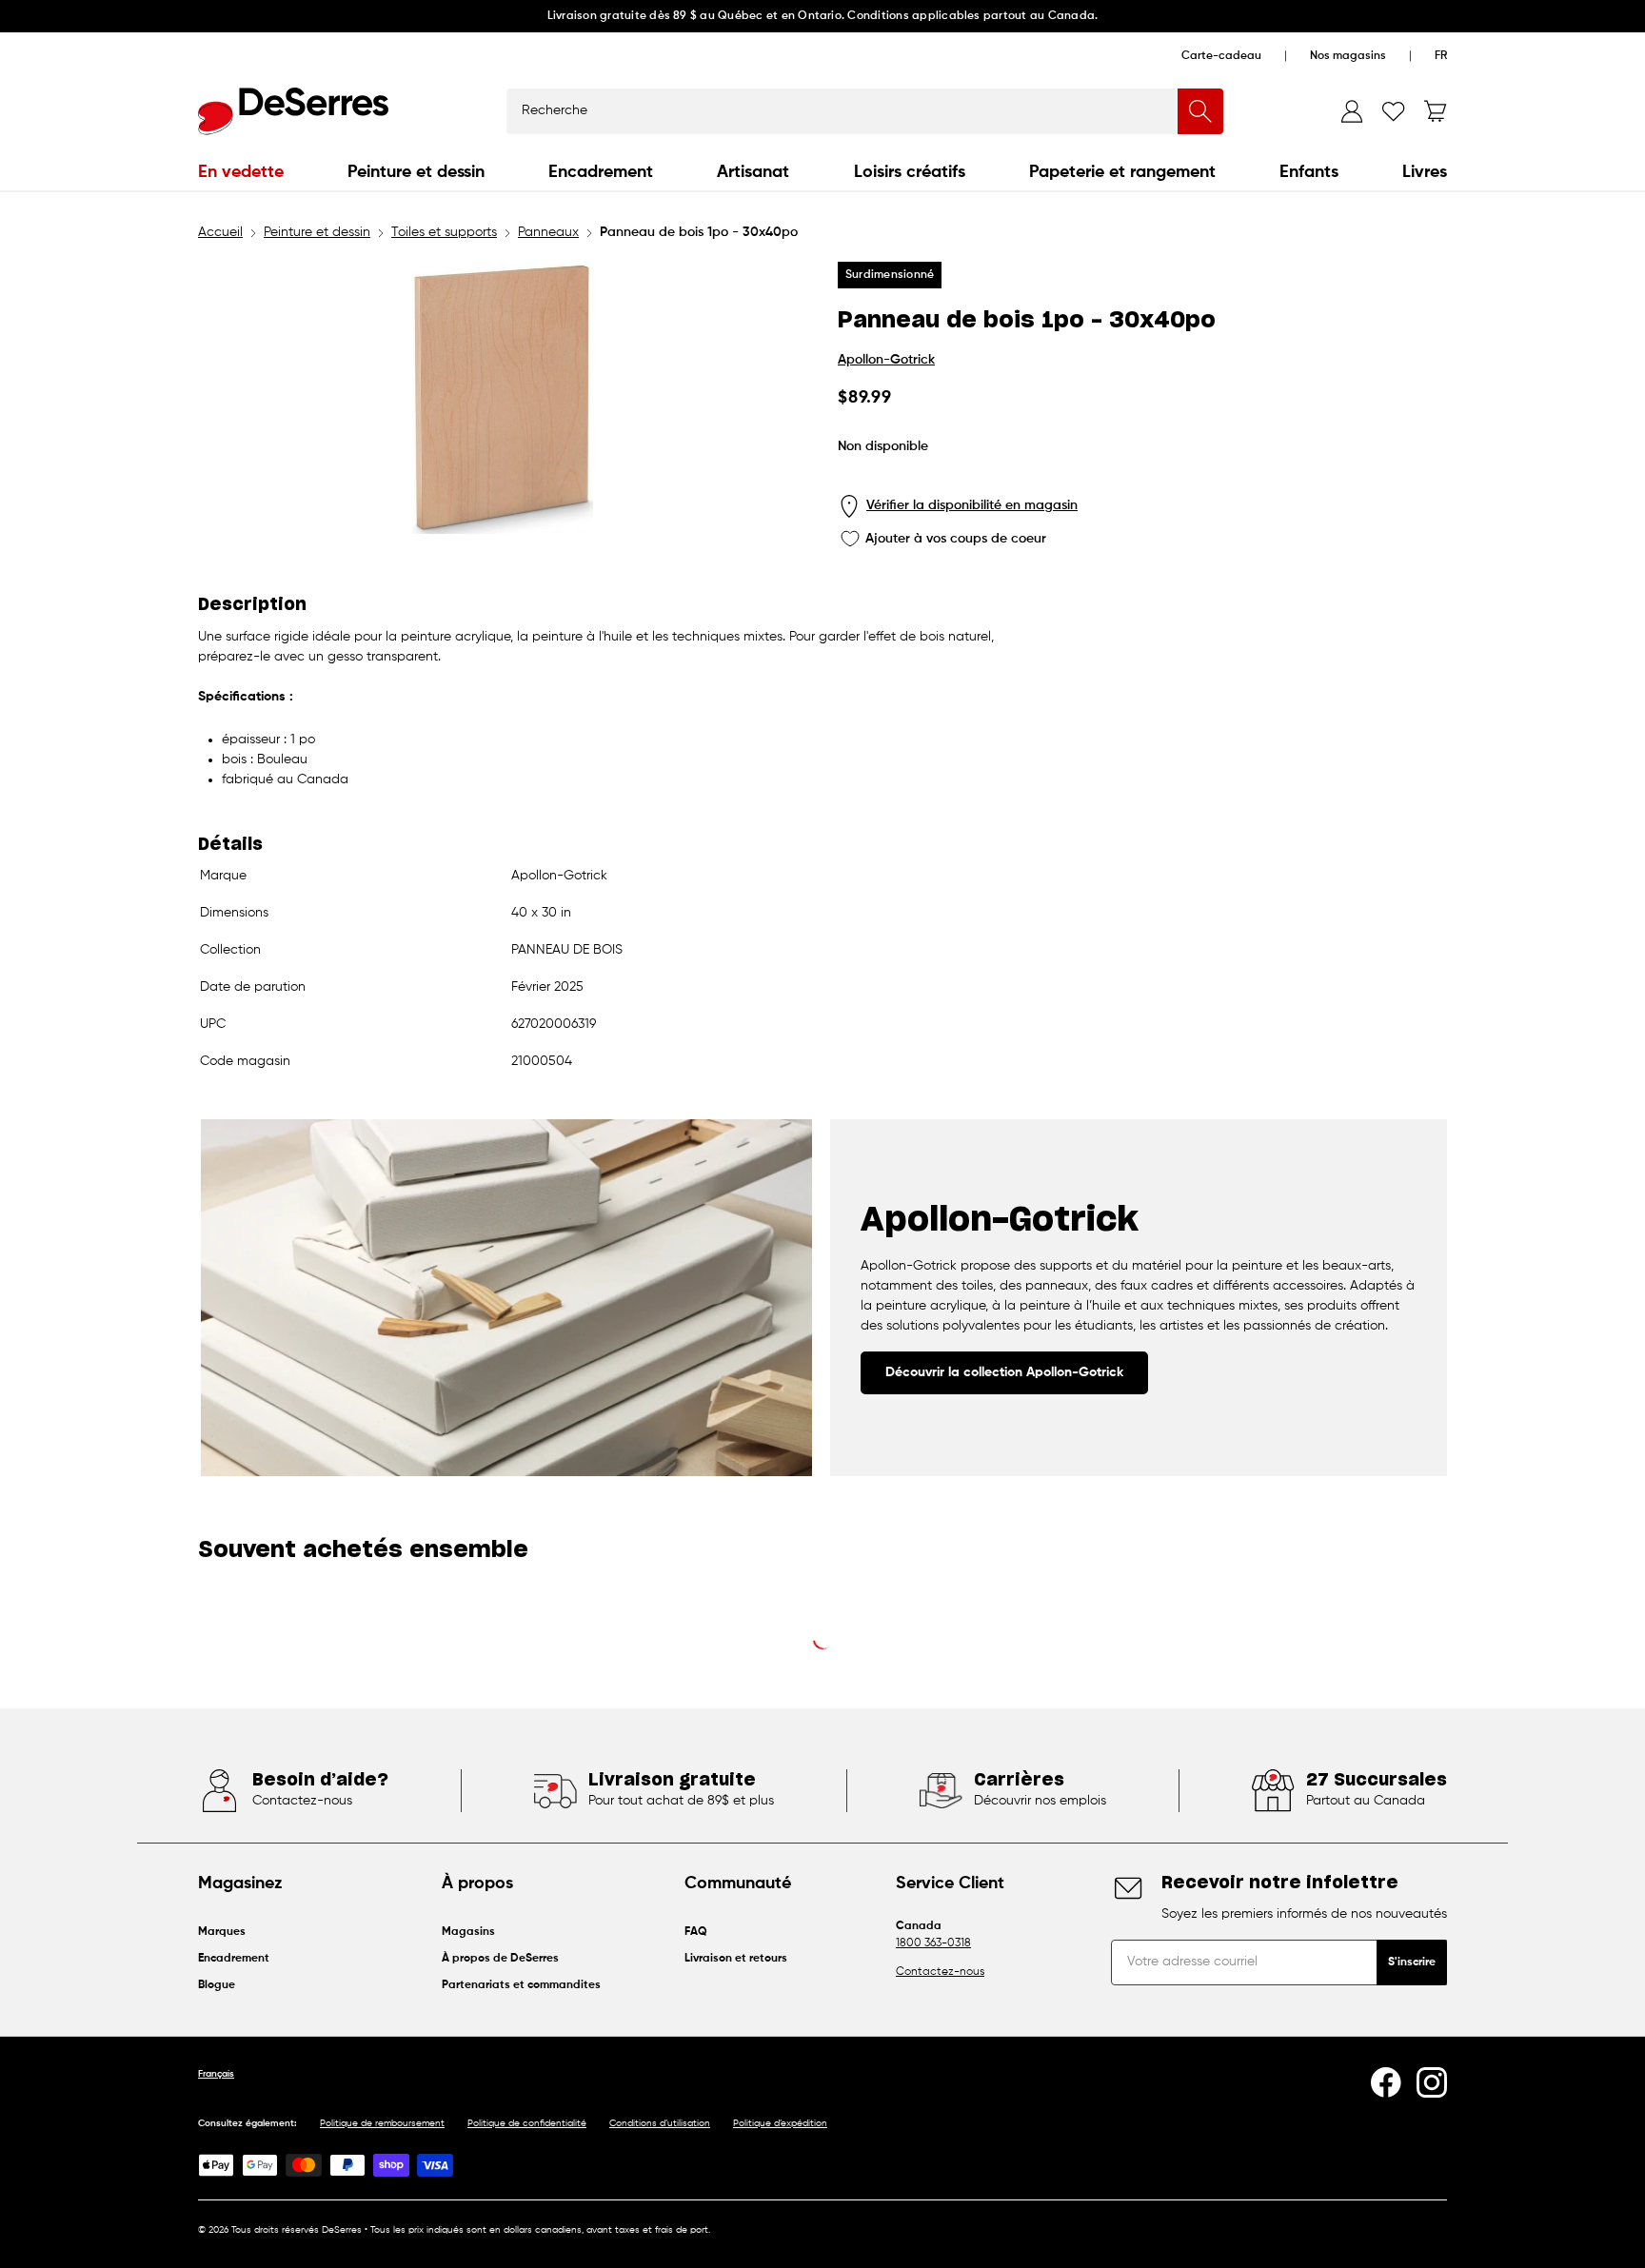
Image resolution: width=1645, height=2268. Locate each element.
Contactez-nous (940, 1972)
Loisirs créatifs (910, 172)
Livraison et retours (736, 1959)
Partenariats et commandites (521, 1985)
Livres (1425, 172)
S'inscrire (1412, 1962)
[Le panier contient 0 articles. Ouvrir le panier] (1436, 111)
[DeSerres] (293, 111)
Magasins (468, 1932)
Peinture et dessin (416, 172)
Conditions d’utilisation (660, 2123)
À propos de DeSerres (500, 1959)
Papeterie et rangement (1122, 172)
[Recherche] (1200, 111)
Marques (222, 1932)
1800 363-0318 (933, 1943)
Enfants (1309, 172)
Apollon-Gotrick (886, 360)
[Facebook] (1386, 2082)
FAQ (696, 1932)
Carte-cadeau (1221, 56)
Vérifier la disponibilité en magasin (972, 505)
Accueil (220, 232)
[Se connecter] (1352, 111)
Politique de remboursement (382, 2123)
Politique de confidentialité (527, 2123)
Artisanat (753, 172)
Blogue (217, 1985)
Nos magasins (1348, 56)
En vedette (241, 172)
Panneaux (548, 232)
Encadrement (601, 172)
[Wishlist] (1394, 111)
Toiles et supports (444, 232)
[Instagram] (1432, 2082)
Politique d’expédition (780, 2123)
